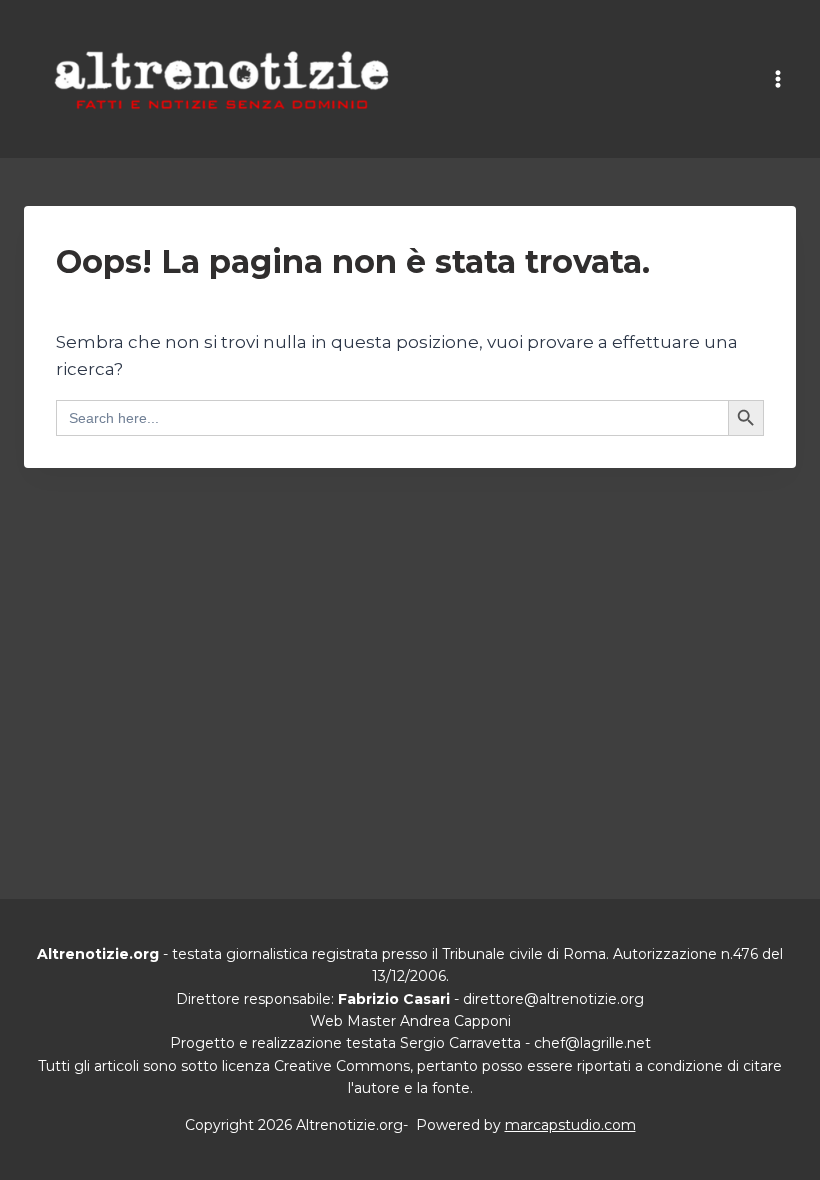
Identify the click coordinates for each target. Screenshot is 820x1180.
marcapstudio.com (570, 1125)
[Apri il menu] (777, 79)
